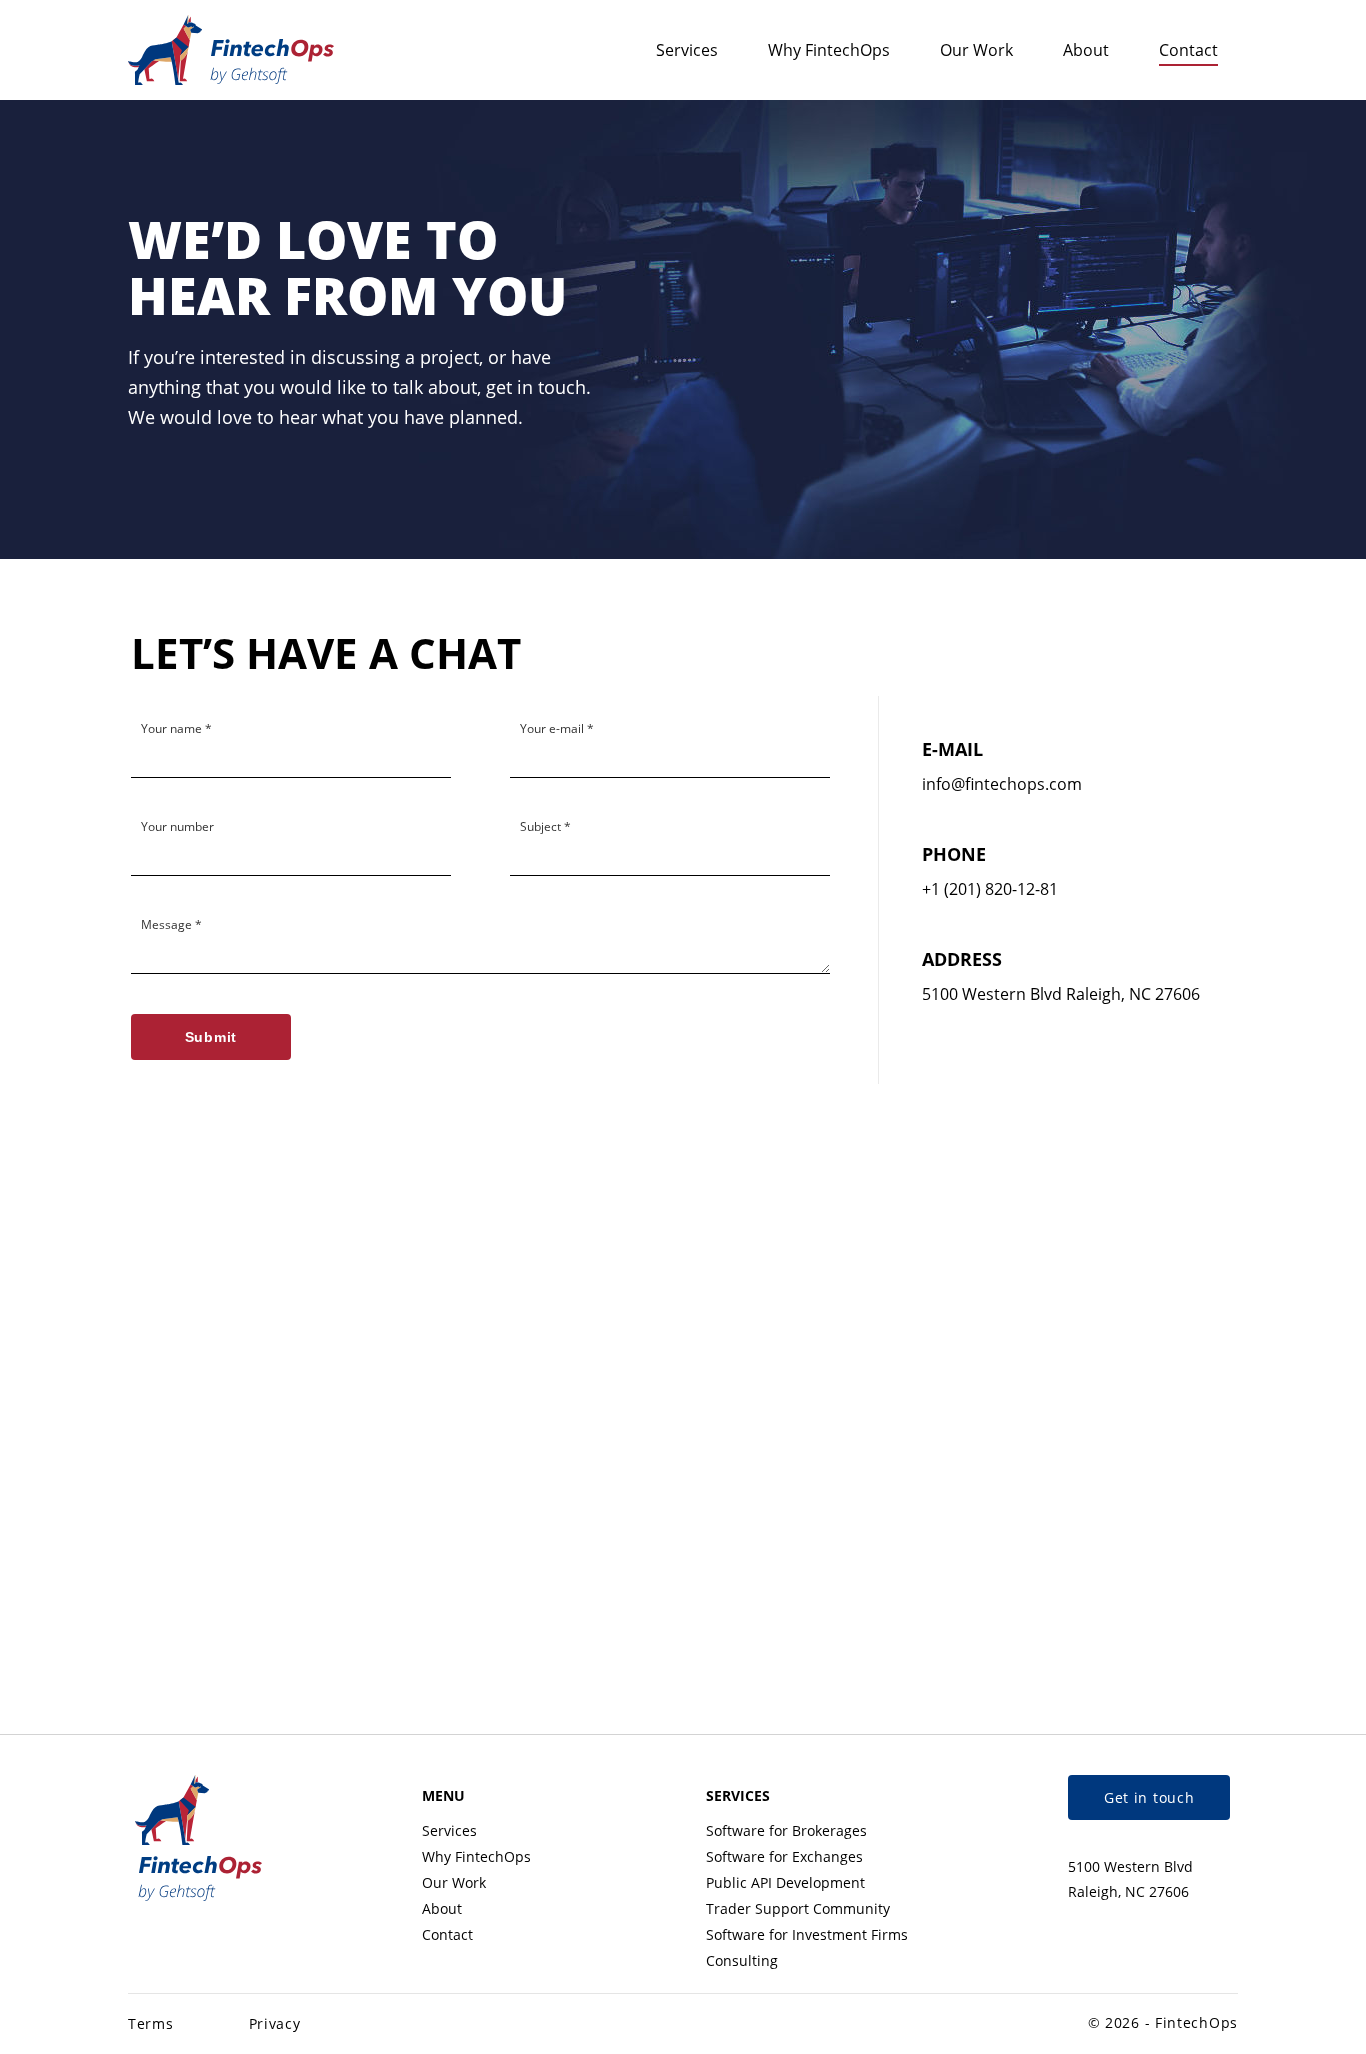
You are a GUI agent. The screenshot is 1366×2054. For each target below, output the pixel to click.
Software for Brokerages (786, 1830)
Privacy (275, 2023)
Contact (1188, 50)
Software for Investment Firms (807, 1934)
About (1086, 50)
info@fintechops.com (1002, 784)
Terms (151, 2023)
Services (687, 50)
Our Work (976, 50)
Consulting (742, 1960)
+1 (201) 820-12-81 (990, 889)
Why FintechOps (829, 50)
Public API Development (785, 1882)
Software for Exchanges (784, 1856)
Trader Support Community (798, 1908)
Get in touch (1149, 1797)
